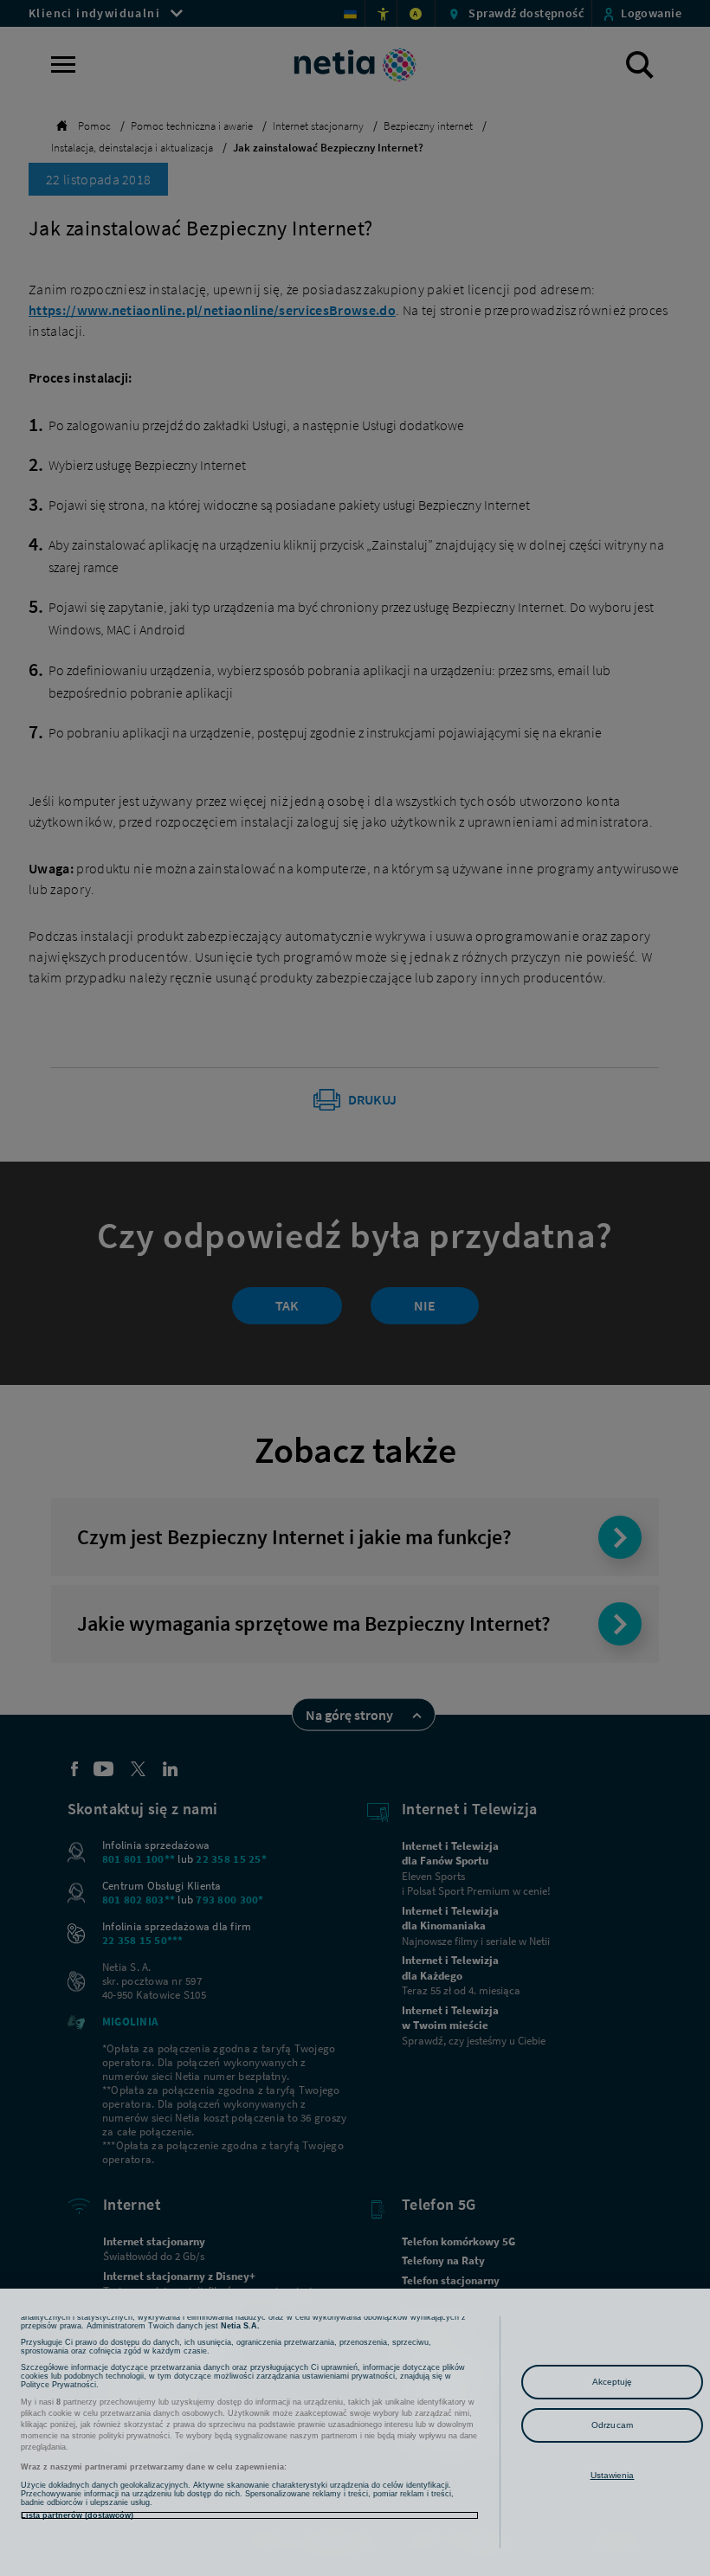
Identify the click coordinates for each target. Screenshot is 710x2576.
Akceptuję (613, 2382)
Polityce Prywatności (58, 2385)
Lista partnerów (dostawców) (77, 2515)
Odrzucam (612, 2425)
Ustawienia (613, 2475)
